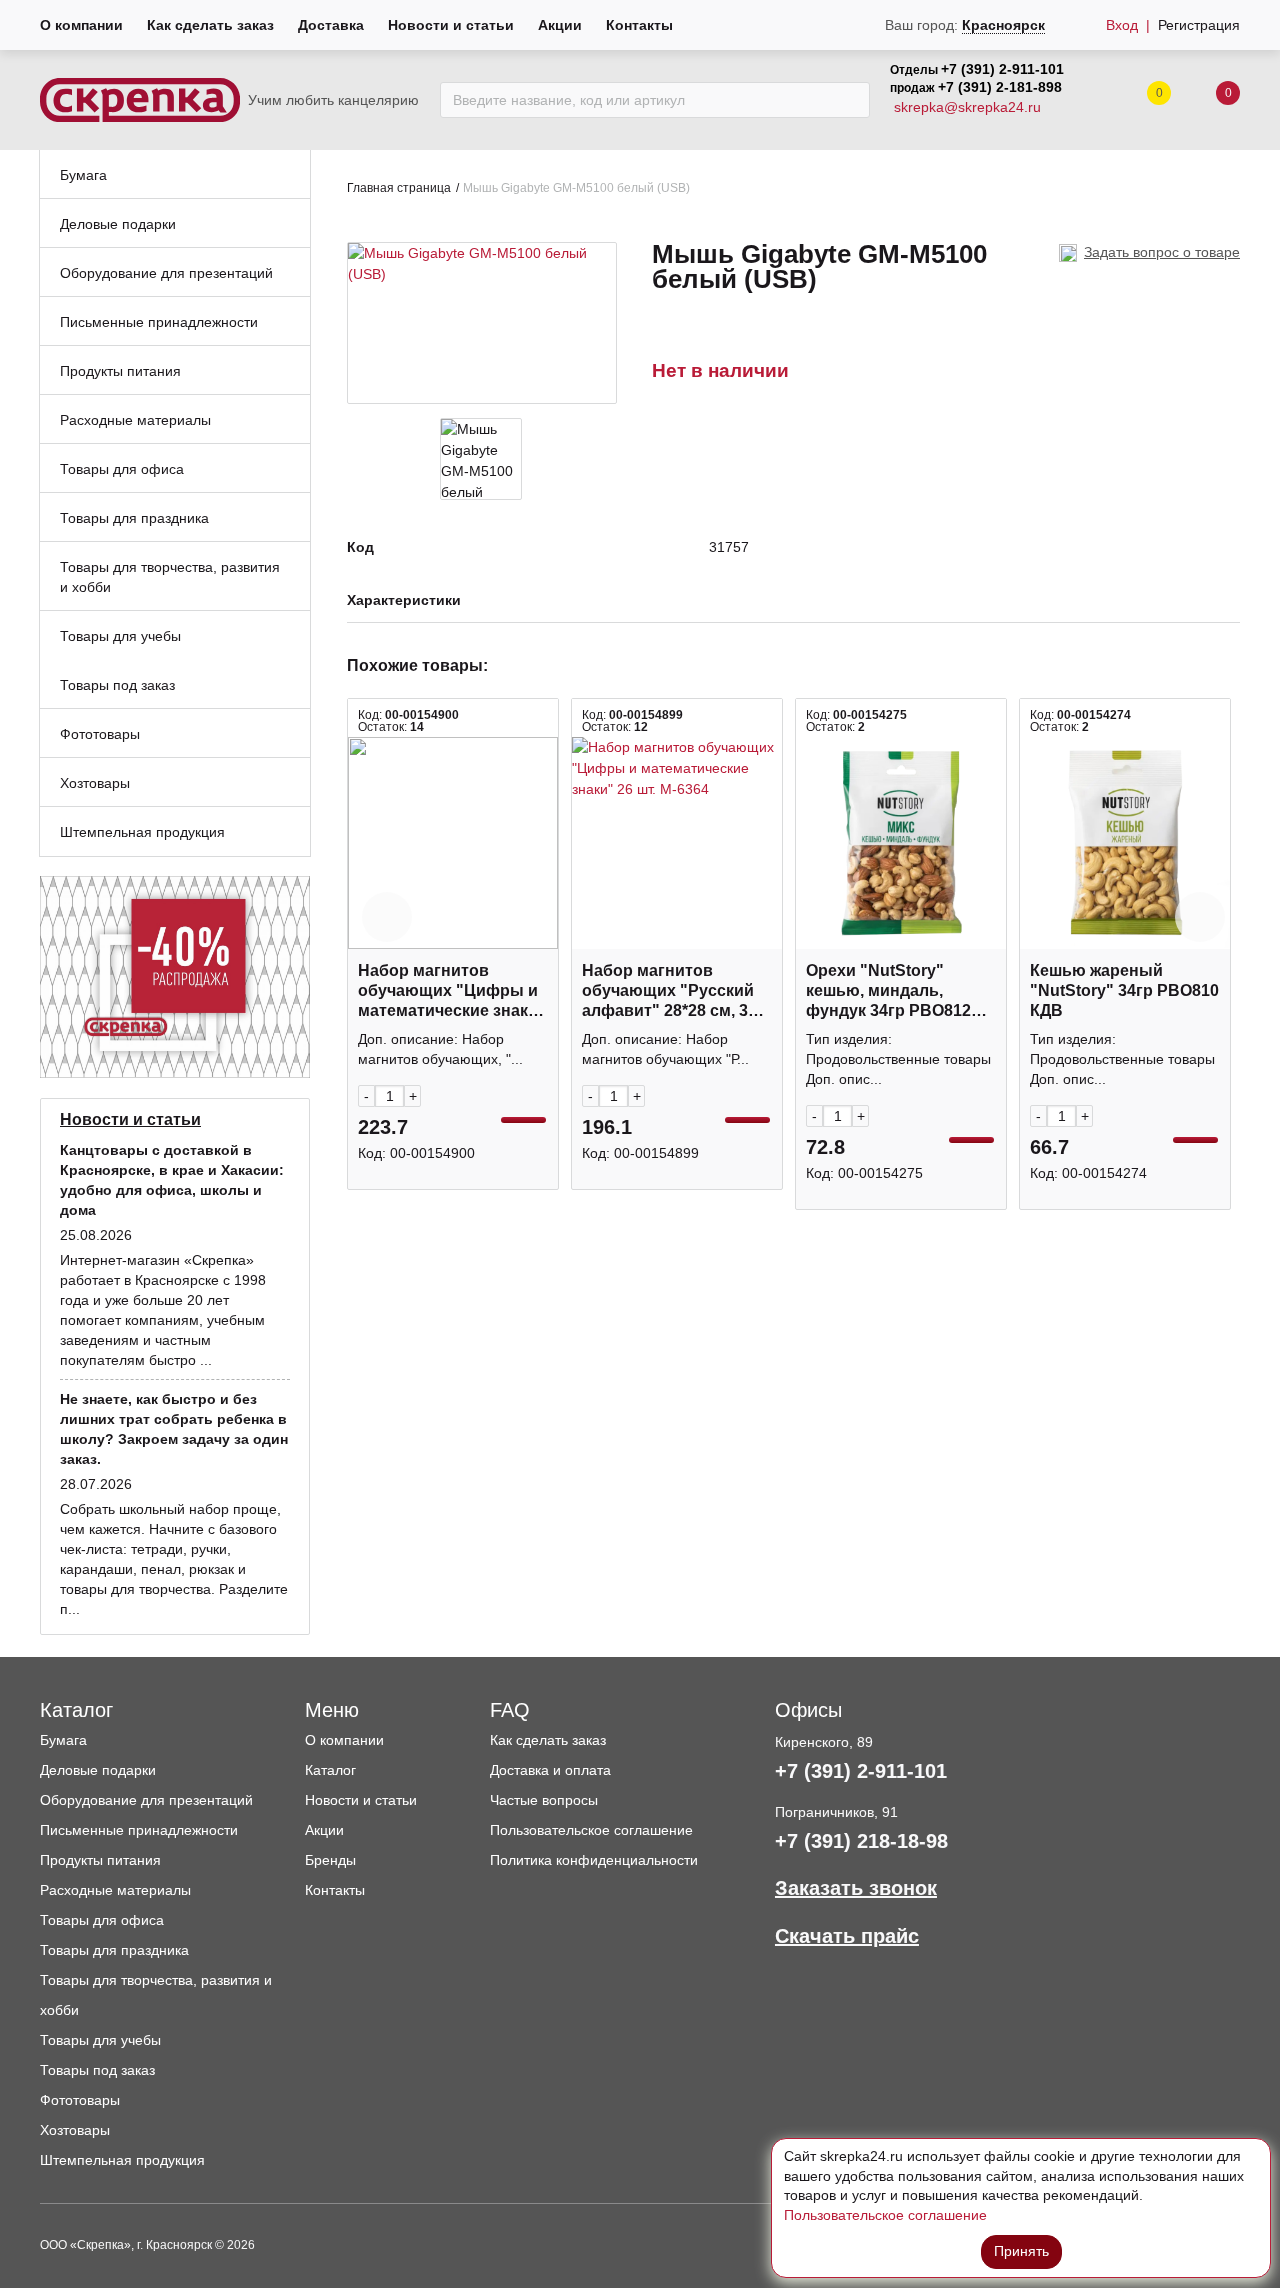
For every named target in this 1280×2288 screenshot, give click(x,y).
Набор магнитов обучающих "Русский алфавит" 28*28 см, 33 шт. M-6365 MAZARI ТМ (670, 991)
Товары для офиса (102, 1920)
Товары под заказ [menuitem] (117, 685)
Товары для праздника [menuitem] (134, 518)
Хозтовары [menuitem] (95, 783)
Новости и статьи (451, 25)
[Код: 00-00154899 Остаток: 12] (677, 843)
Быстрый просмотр (453, 938)
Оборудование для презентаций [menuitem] (166, 273)
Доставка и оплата (550, 1770)
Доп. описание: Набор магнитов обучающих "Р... (665, 1049)
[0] (1208, 100)
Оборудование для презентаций (146, 1800)
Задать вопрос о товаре (1162, 252)
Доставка (331, 25)
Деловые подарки (98, 1770)
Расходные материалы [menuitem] (135, 420)
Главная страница (399, 188)
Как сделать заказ (210, 25)
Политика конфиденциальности (594, 1860)
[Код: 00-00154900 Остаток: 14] (453, 843)
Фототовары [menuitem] (100, 734)
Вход (1122, 25)
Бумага (63, 1740)
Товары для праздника (114, 1950)
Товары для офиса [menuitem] (122, 469)
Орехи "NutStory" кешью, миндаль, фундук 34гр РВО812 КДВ (888, 991)
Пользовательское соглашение (591, 1830)
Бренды (330, 1860)
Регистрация (1199, 25)
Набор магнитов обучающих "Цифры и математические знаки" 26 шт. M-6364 (452, 991)
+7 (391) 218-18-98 (861, 1841)
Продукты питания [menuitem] (120, 371)
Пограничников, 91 (836, 1812)
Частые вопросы (544, 1800)
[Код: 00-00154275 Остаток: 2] (901, 843)
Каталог (330, 1770)
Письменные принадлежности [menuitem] (159, 322)
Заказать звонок (856, 1888)
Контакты (639, 25)
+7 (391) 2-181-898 (1000, 87)
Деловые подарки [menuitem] (118, 224)
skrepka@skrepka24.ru (967, 107)
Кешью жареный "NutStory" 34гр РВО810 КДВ (1124, 990)
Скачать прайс (847, 1936)
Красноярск (1003, 25)
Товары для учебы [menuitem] (120, 636)
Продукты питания (100, 1860)
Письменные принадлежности (139, 1830)
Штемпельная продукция (122, 2160)
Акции (560, 25)
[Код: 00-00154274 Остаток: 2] (1125, 843)
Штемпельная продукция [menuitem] (142, 832)
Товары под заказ (97, 2070)
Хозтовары (75, 2130)
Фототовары (80, 2100)
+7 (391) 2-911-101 (1002, 69)
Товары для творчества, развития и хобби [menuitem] (170, 577)
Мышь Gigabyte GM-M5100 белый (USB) (576, 188)
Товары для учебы (100, 2040)
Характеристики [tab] (404, 600)
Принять (1021, 2251)
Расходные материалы (115, 1890)
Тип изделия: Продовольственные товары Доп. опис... (898, 1059)
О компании (81, 25)
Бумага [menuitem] (83, 175)
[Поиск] (849, 100)
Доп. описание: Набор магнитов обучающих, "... (440, 1049)
